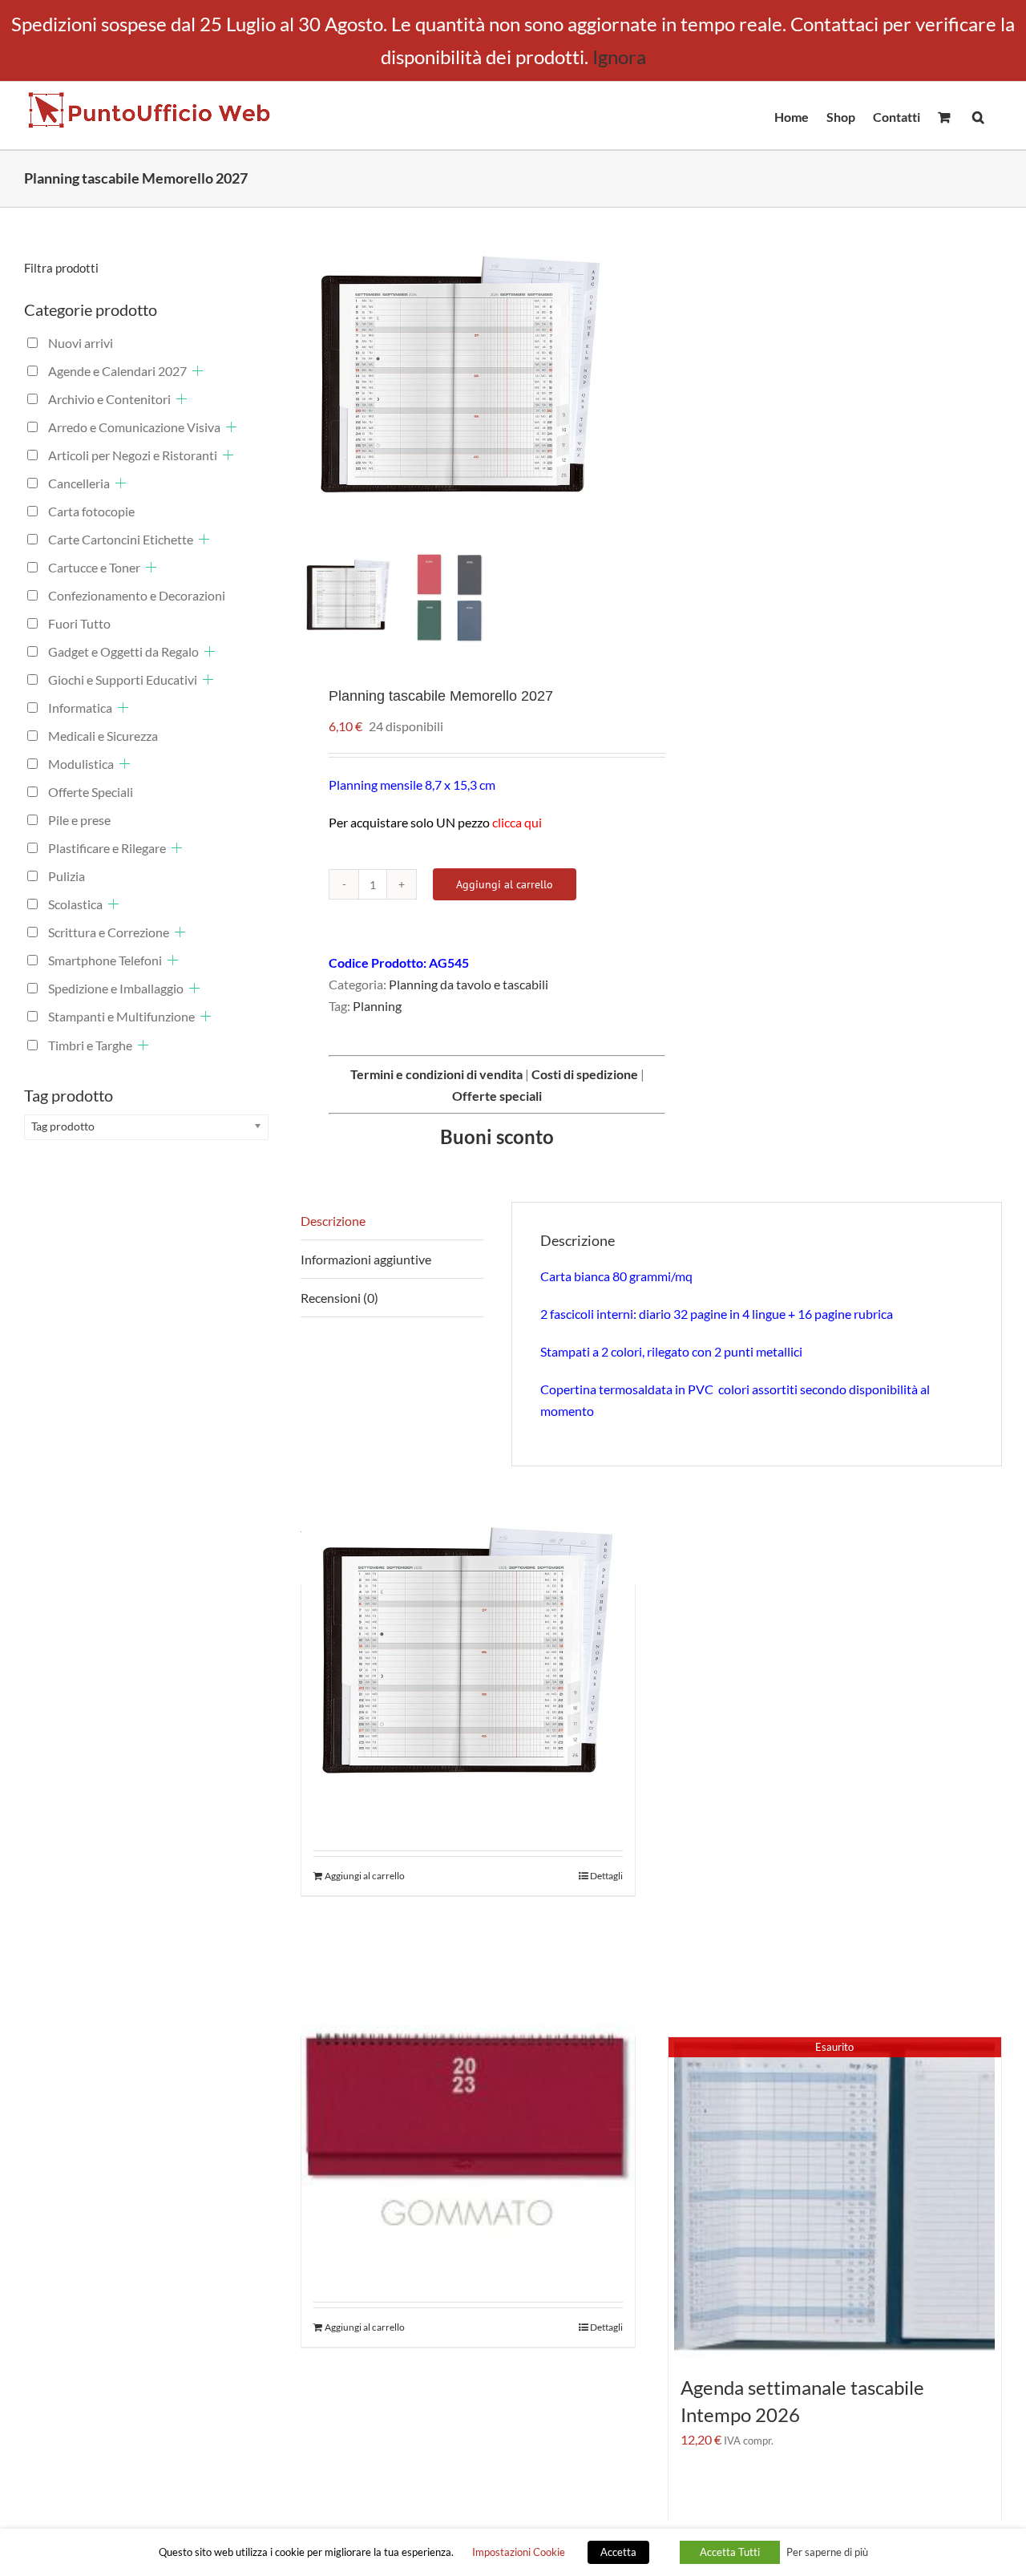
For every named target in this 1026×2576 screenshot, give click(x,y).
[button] (978, 115)
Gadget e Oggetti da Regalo (123, 651)
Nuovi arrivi (81, 343)
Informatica (80, 708)
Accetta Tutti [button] (730, 2552)
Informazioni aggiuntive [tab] (366, 1259)
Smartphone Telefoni (105, 960)
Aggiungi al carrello (505, 884)
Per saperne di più (827, 2552)
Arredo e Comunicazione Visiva (134, 427)
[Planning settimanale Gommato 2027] (468, 2112)
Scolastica (75, 904)
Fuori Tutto (79, 623)
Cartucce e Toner (94, 567)
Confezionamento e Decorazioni (137, 595)
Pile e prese (79, 820)
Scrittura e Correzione (109, 932)
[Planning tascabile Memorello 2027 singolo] (468, 1660)
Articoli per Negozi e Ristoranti (133, 455)
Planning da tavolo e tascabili (469, 984)
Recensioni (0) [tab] (339, 1298)
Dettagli (606, 1876)
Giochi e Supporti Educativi (123, 679)
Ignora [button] (619, 57)
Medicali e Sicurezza (103, 736)
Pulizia (67, 876)
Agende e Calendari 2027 (117, 371)
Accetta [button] (618, 2552)
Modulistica (81, 764)
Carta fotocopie (91, 511)
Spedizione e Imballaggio (116, 988)
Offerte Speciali (91, 792)
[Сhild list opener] (198, 371)
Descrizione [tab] (333, 1221)
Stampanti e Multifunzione (121, 1016)
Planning (377, 1006)
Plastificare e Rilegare (107, 848)
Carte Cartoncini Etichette (121, 539)
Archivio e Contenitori (109, 399)
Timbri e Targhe (90, 1045)
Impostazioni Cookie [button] (519, 2552)
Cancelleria (79, 483)
